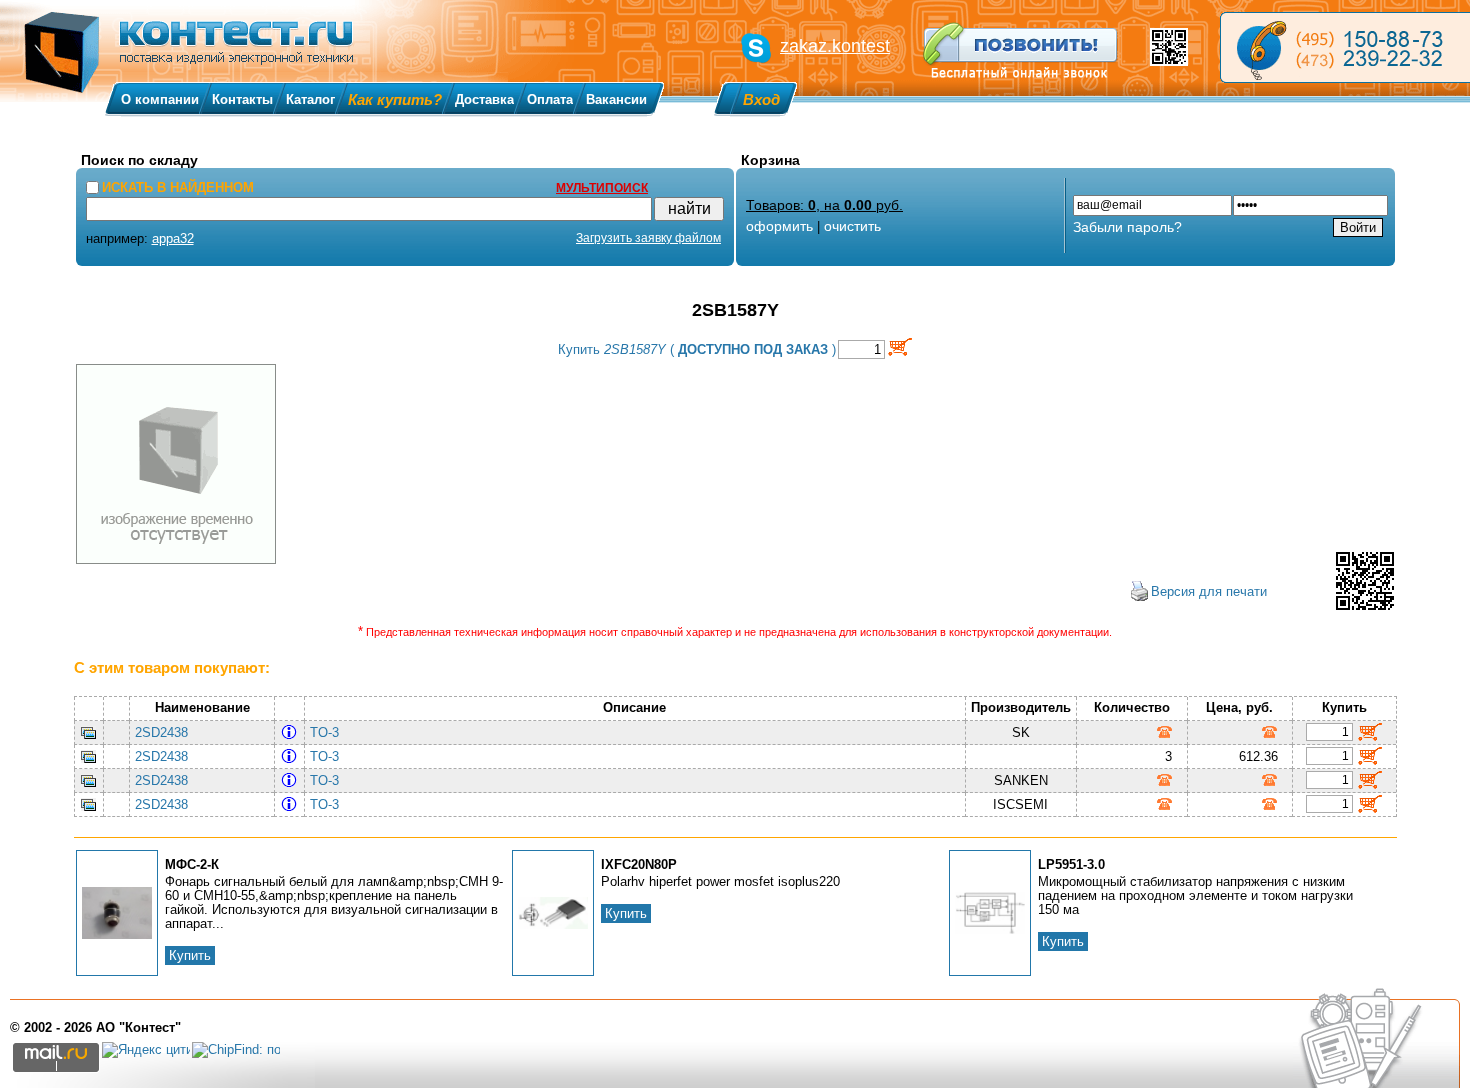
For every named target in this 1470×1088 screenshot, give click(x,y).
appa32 (173, 238)
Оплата (550, 99)
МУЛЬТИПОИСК (602, 188)
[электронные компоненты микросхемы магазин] (1345, 47)
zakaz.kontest (835, 46)
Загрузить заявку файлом (648, 238)
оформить (779, 226)
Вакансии (616, 99)
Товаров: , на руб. (824, 205)
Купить (190, 955)
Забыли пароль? (1127, 227)
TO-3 (328, 732)
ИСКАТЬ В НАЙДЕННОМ (178, 187)
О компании (160, 99)
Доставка (484, 99)
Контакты (242, 99)
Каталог (310, 99)
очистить (852, 226)
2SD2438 (161, 732)
